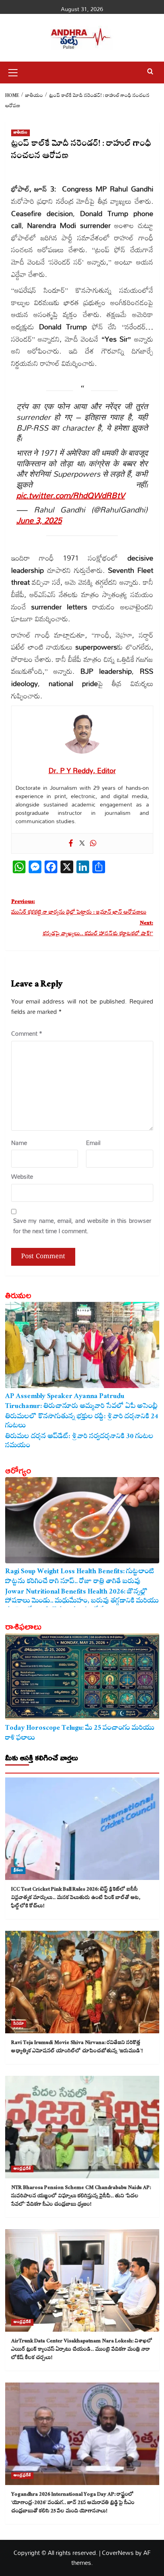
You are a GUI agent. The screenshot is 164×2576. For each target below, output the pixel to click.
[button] (13, 72)
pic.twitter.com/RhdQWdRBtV (71, 495)
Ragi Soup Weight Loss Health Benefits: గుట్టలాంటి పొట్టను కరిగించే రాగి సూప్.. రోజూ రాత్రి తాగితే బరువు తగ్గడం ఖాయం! (80, 1577)
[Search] (150, 72)
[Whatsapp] (93, 843)
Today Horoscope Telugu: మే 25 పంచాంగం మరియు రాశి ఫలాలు (80, 1733)
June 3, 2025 (39, 520)
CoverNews (118, 2553)
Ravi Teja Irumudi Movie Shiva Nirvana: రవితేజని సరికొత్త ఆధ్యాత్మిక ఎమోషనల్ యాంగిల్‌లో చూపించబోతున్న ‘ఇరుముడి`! (77, 2047)
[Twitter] (82, 843)
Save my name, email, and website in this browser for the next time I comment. (82, 1226)
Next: (98, 929)
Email (93, 1143)
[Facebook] (71, 843)
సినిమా (19, 2024)
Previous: (79, 908)
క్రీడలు (18, 1871)
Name (19, 1143)
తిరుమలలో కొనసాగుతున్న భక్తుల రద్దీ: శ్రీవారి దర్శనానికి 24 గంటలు (82, 1422)
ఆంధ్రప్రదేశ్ (22, 2169)
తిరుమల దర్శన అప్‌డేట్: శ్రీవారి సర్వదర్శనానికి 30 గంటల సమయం (79, 1442)
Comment (27, 1034)
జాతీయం (20, 133)
